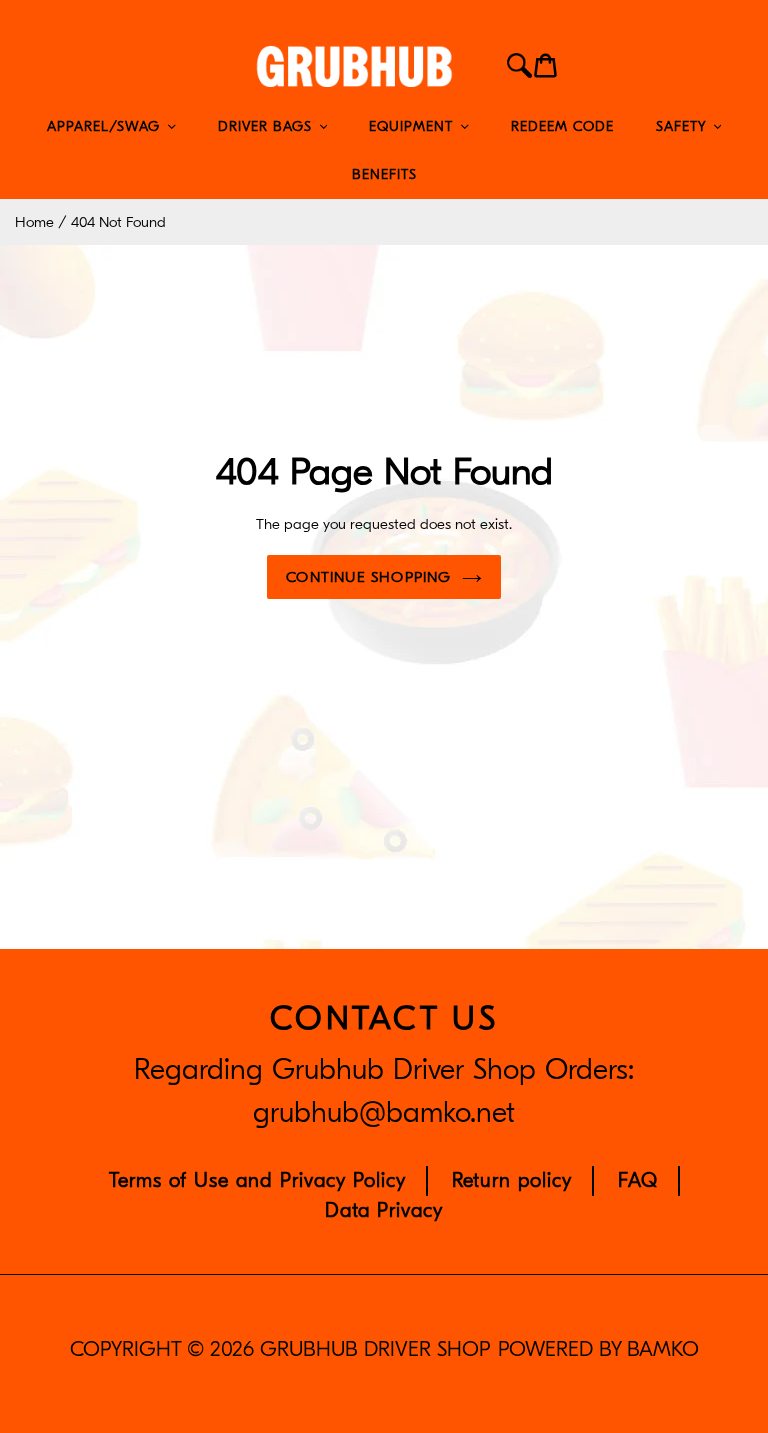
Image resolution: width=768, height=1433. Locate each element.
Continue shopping (368, 577)
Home (34, 222)
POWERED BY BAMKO (598, 1349)
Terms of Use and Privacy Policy (257, 1180)
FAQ (638, 1180)
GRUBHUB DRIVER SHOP (375, 1349)
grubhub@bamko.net (384, 1113)
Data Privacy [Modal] (384, 1210)
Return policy (512, 1180)
